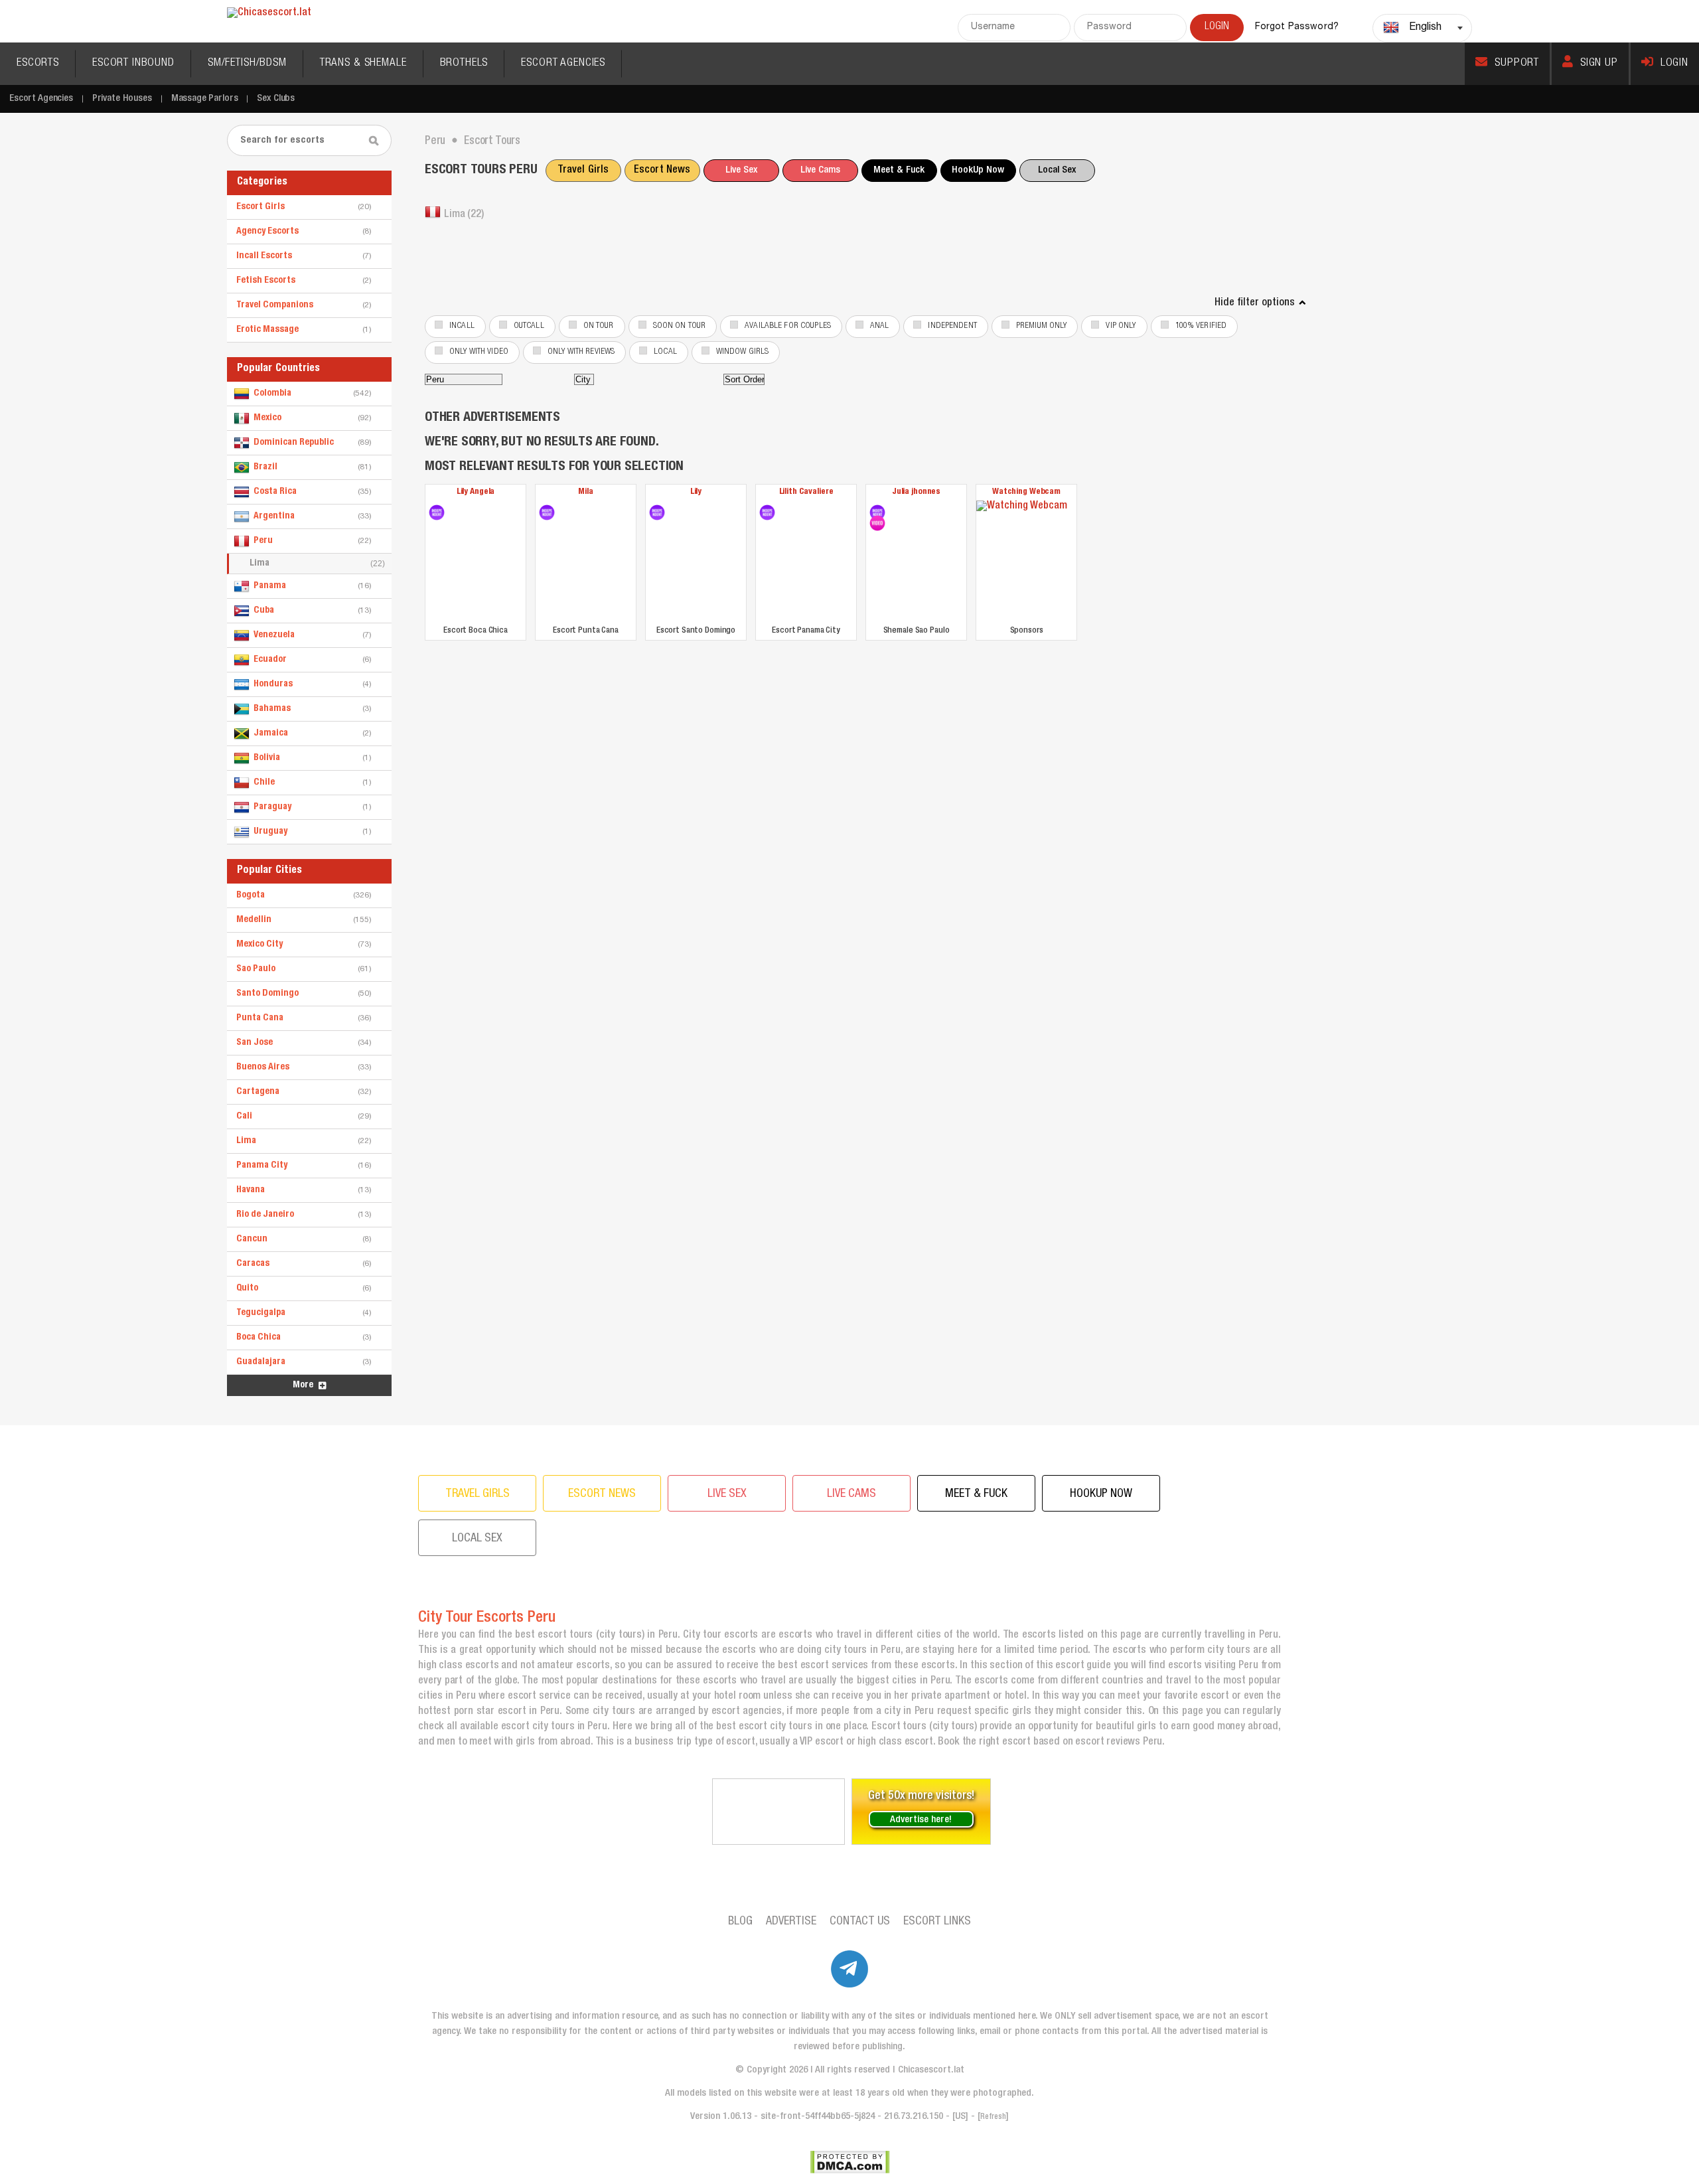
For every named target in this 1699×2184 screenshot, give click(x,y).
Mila (585, 492)
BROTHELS (464, 63)
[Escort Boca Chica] (437, 512)
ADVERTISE (791, 1922)
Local (665, 352)
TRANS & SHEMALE (363, 63)
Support (1517, 63)
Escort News (662, 171)
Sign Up (1599, 63)
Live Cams (820, 170)
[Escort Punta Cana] (547, 512)
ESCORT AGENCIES (563, 63)
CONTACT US (860, 1922)
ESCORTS (38, 63)
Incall (462, 326)
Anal (880, 326)
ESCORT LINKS (937, 1922)
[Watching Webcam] (1026, 561)
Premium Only (1042, 326)
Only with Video (479, 352)
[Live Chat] (778, 1812)
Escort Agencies (41, 99)
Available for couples (788, 326)
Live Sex (741, 170)
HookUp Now (978, 170)
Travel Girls (583, 171)
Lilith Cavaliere (806, 492)
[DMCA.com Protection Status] (850, 2162)
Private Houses (122, 99)
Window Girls (743, 352)
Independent (952, 326)
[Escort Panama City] (767, 512)
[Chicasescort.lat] (269, 14)
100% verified (1201, 326)
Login (1674, 63)
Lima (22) (464, 215)
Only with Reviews (581, 352)
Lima (317, 564)
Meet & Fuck (899, 170)
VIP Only (1121, 326)
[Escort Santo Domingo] (657, 512)
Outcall (529, 326)
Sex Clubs (276, 99)
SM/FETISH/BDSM (247, 63)
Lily (696, 492)
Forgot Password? (1297, 27)
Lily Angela (476, 492)
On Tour (599, 326)
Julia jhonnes (916, 492)
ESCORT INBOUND (133, 63)
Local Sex (1057, 170)
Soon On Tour (680, 326)
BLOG (740, 1922)
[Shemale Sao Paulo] (877, 512)
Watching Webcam (1026, 492)
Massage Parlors (205, 99)
